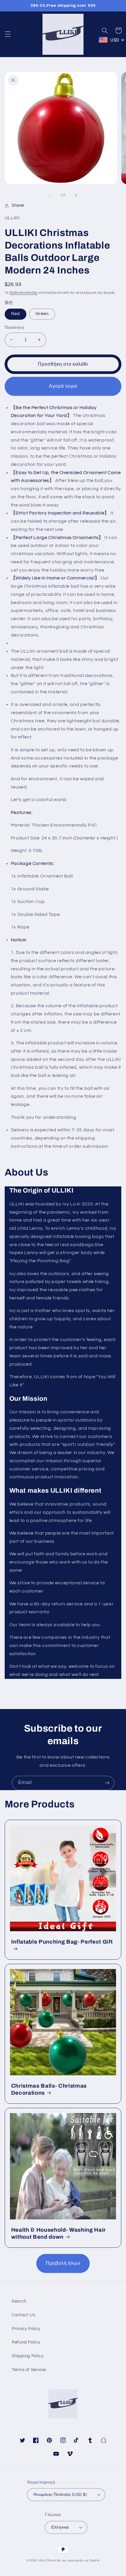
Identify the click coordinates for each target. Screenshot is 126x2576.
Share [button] (18, 205)
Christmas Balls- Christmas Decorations (49, 2089)
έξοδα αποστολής (23, 293)
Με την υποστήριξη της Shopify (78, 2561)
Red (16, 314)
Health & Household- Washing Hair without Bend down (58, 2233)
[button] (8, 34)
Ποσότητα (14, 328)
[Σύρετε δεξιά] (76, 195)
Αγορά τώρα (63, 386)
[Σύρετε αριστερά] (50, 195)
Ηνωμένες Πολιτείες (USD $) (60, 2495)
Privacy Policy (26, 2329)
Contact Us (23, 2315)
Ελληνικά (60, 2527)
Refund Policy (26, 2342)
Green (42, 314)
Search (19, 2301)
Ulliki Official (47, 2561)
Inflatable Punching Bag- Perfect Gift (62, 1942)
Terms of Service (29, 2370)
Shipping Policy (28, 2356)
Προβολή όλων (63, 2263)
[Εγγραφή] (107, 1783)
